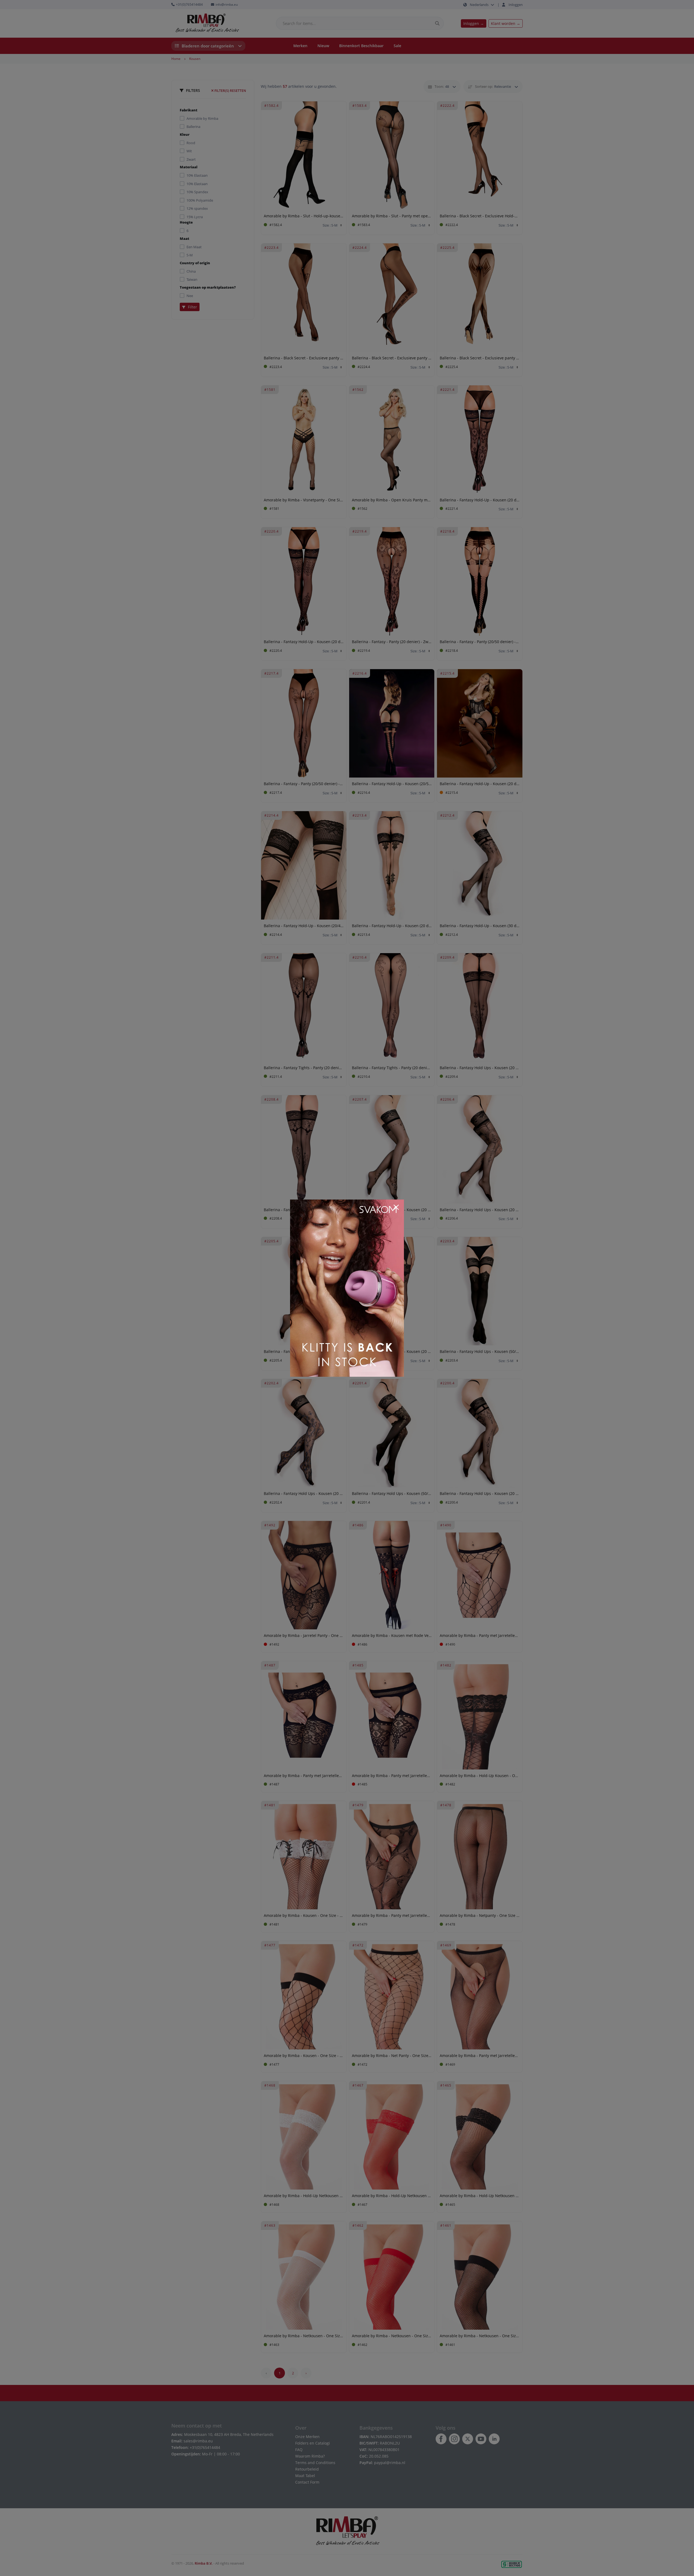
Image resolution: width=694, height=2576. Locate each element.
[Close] (396, 1207)
